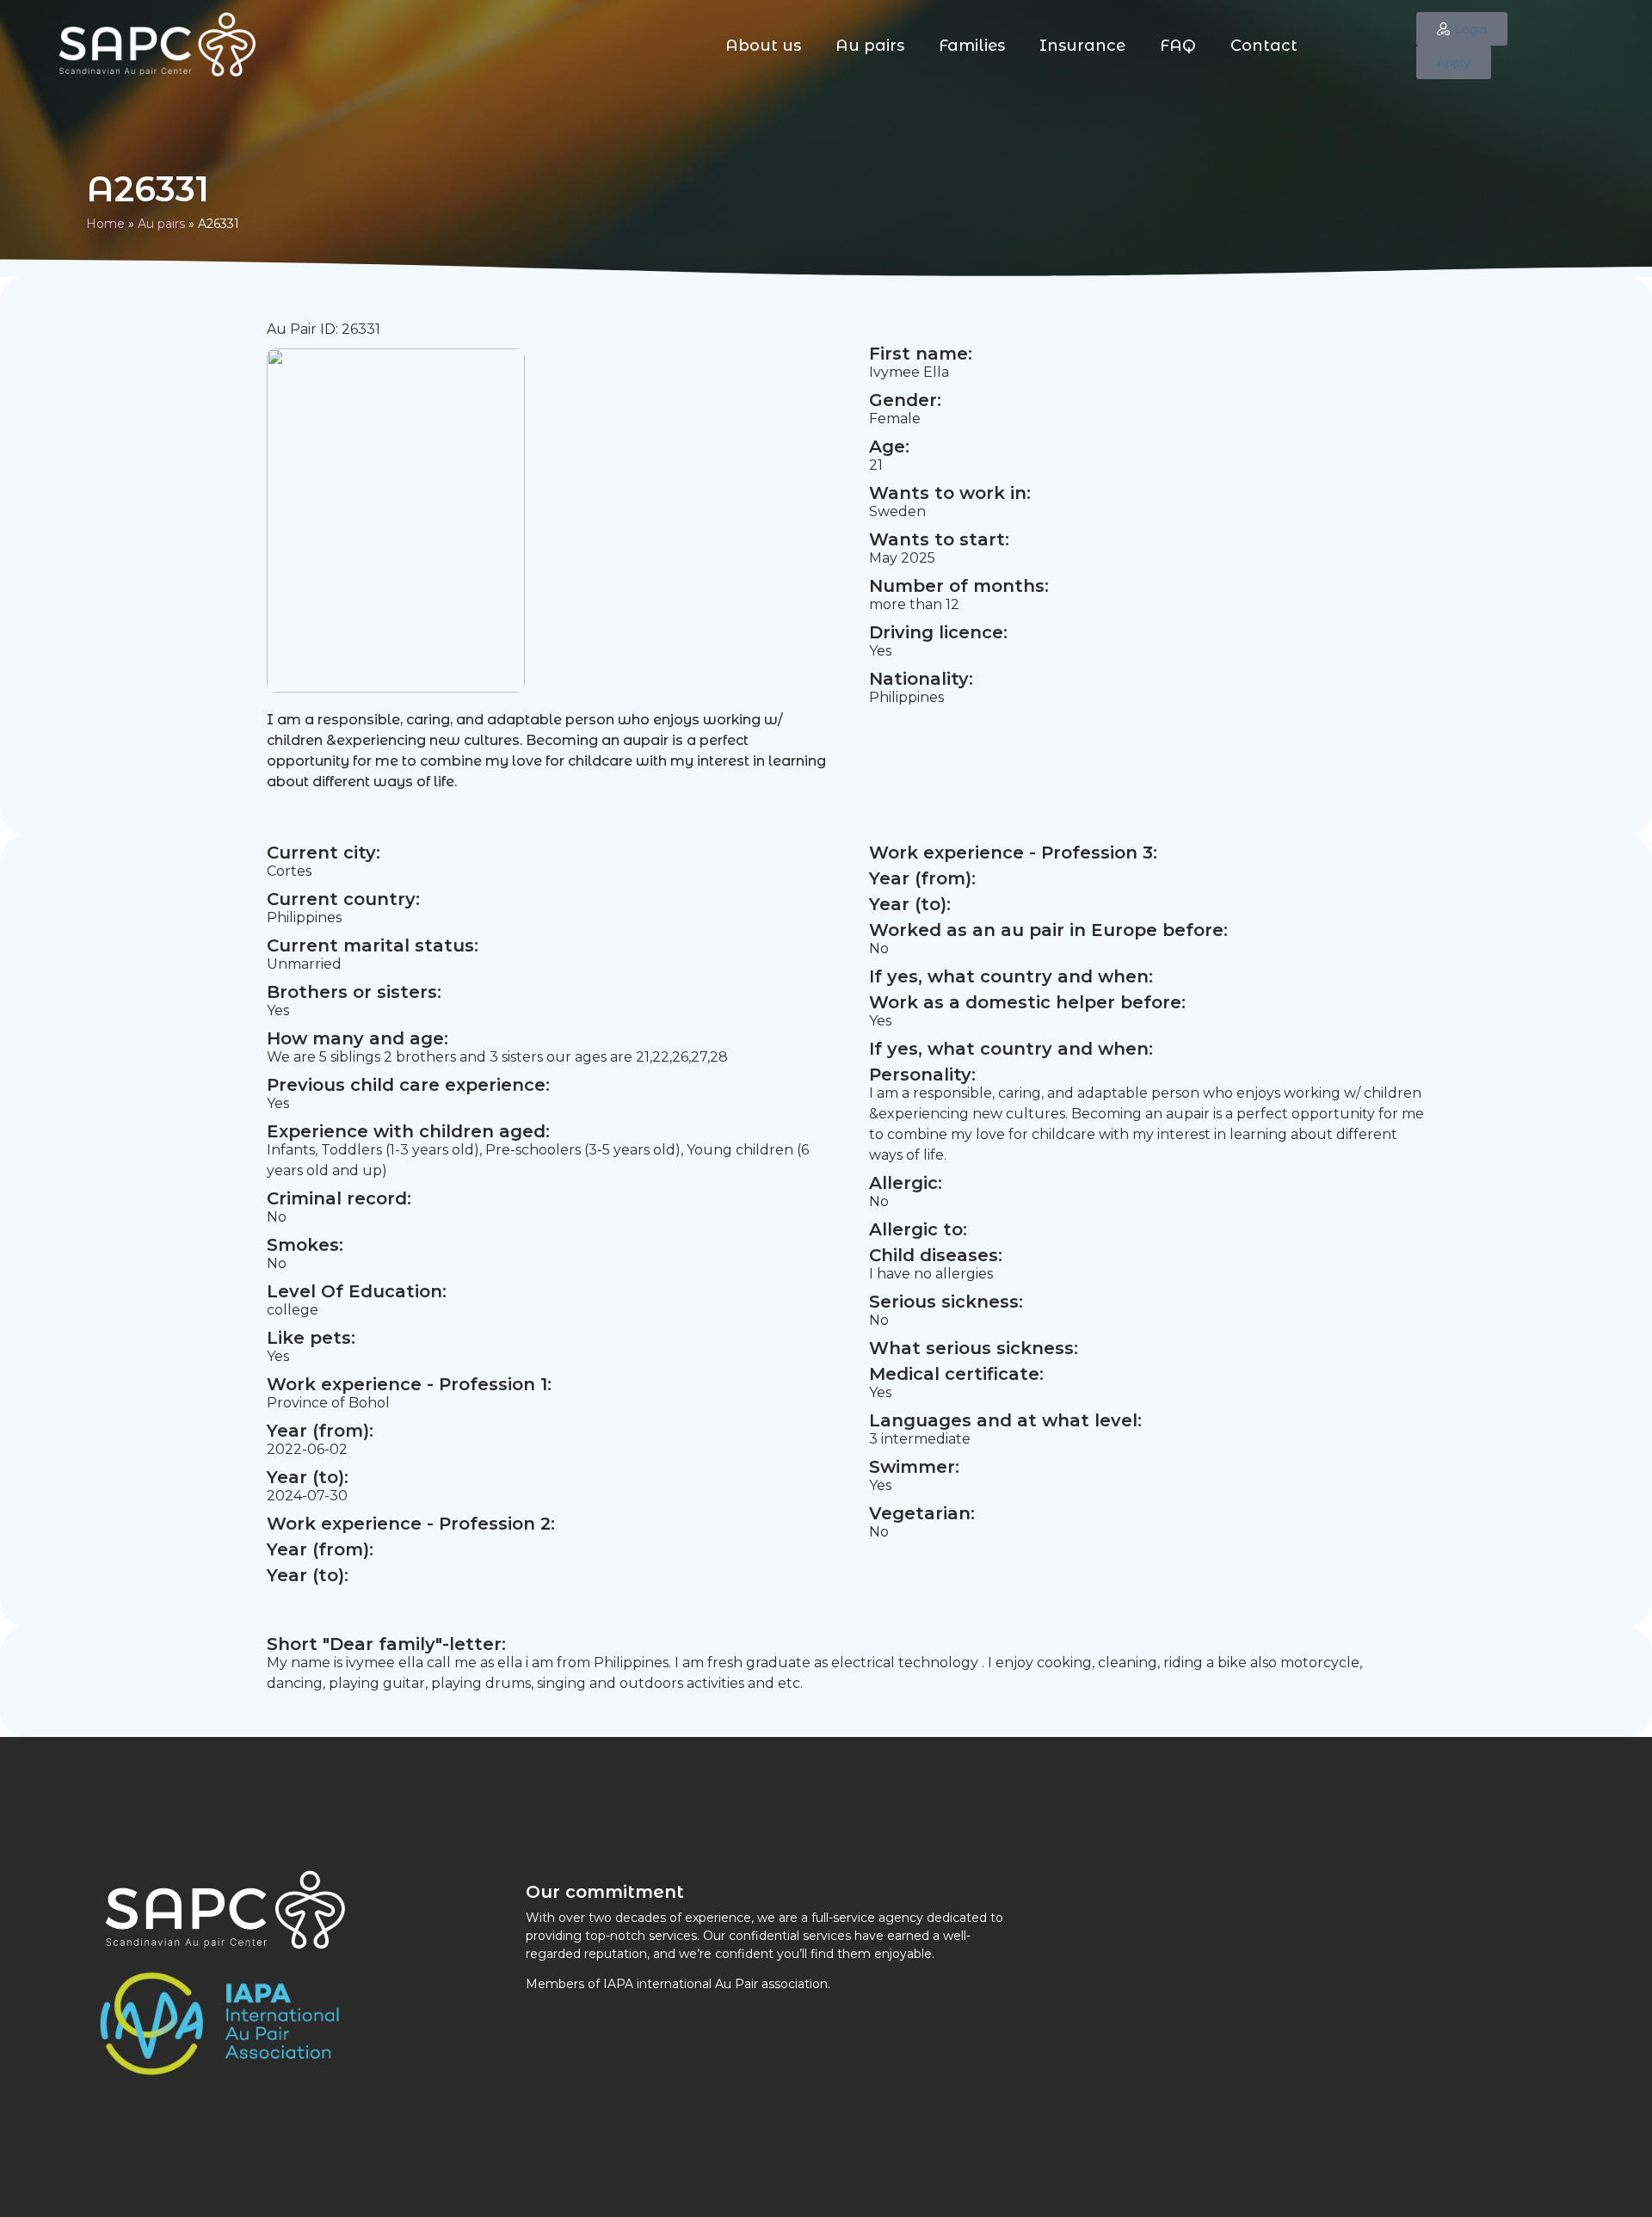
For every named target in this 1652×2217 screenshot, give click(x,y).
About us (763, 46)
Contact (1264, 46)
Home (105, 224)
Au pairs (870, 46)
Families (972, 46)
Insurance (1082, 46)
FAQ (1178, 46)
